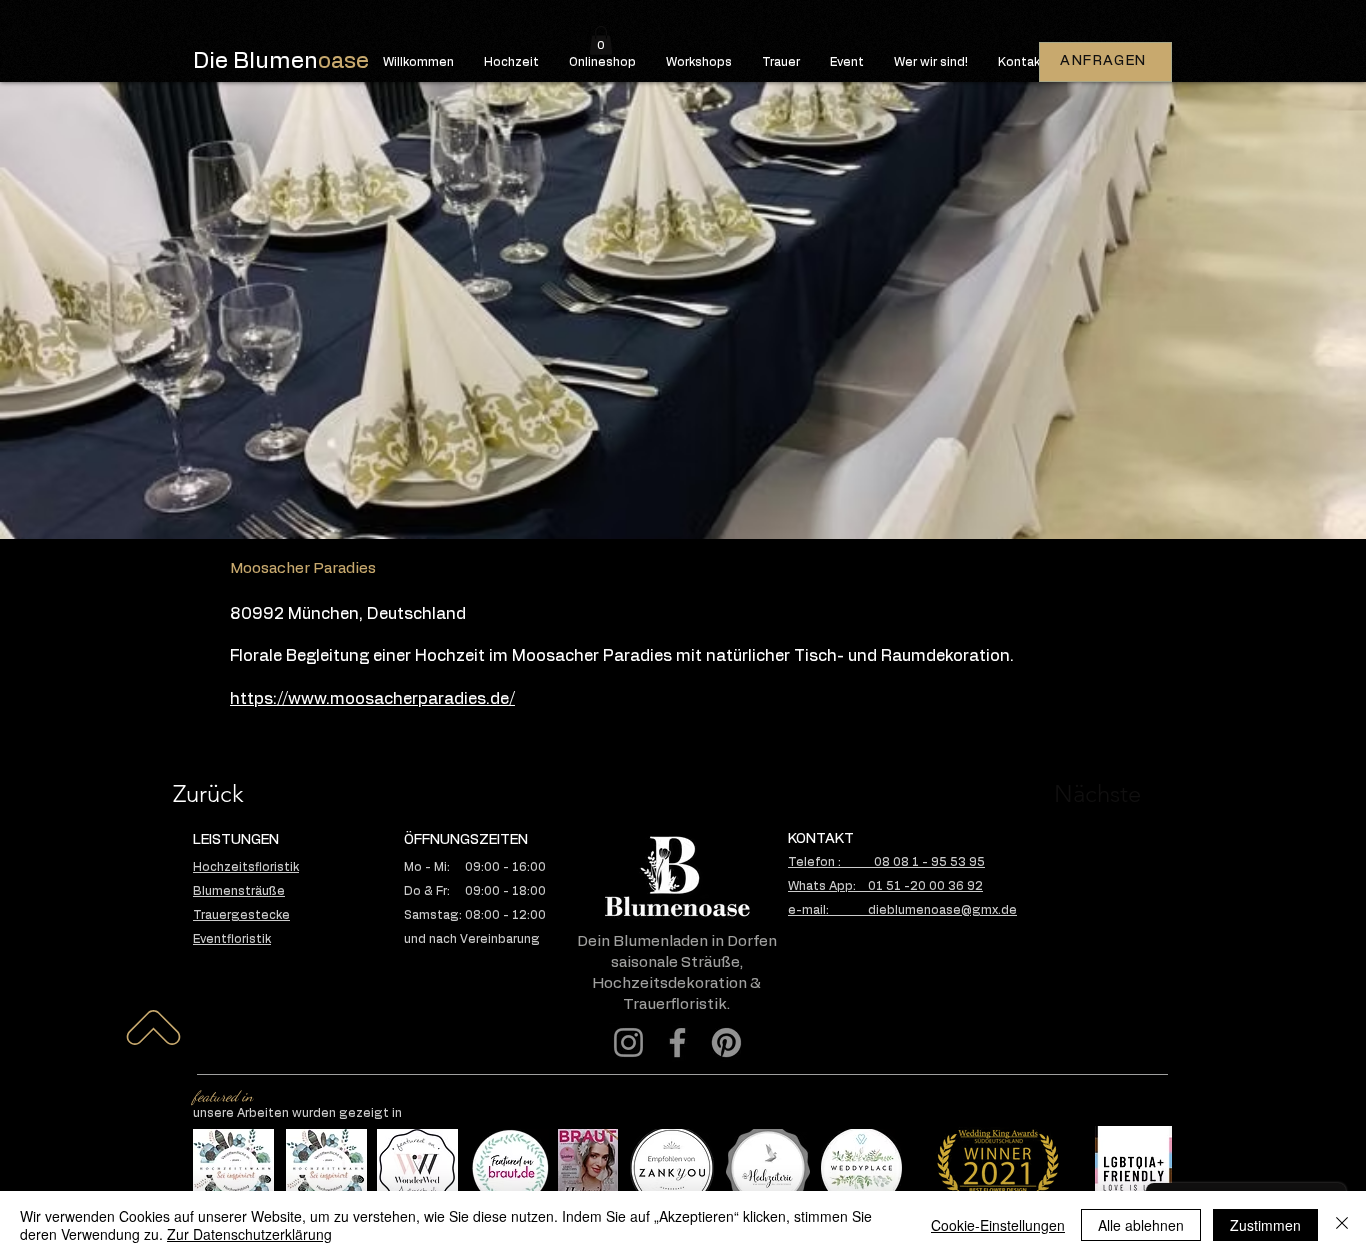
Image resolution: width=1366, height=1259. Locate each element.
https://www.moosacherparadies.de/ (372, 699)
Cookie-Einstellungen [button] (998, 1225)
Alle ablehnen (1141, 1225)
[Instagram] (628, 1042)
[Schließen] (1342, 1225)
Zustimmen (1265, 1225)
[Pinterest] (726, 1042)
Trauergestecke (241, 915)
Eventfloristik (232, 939)
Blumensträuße (239, 891)
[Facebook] (677, 1042)
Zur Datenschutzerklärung (249, 1234)
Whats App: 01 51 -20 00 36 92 (885, 886)
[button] (601, 40)
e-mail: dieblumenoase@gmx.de (902, 910)
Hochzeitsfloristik (246, 867)
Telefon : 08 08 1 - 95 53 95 (886, 862)
